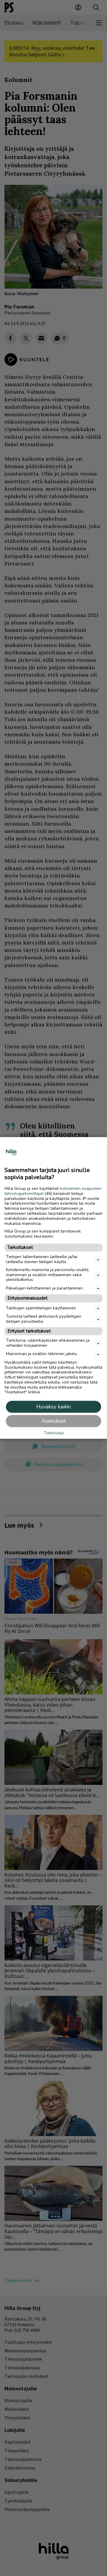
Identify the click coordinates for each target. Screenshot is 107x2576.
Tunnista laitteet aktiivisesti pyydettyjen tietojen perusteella (44, 1319)
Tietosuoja (54, 1434)
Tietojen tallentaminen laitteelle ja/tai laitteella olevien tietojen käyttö (42, 1260)
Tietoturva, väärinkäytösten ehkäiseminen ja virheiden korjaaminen (48, 1343)
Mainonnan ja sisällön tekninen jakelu (41, 1354)
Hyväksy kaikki (53, 1407)
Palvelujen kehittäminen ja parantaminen (44, 1288)
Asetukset (54, 1421)
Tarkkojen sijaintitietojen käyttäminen (41, 1308)
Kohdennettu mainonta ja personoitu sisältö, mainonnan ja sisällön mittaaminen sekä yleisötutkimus (48, 1275)
